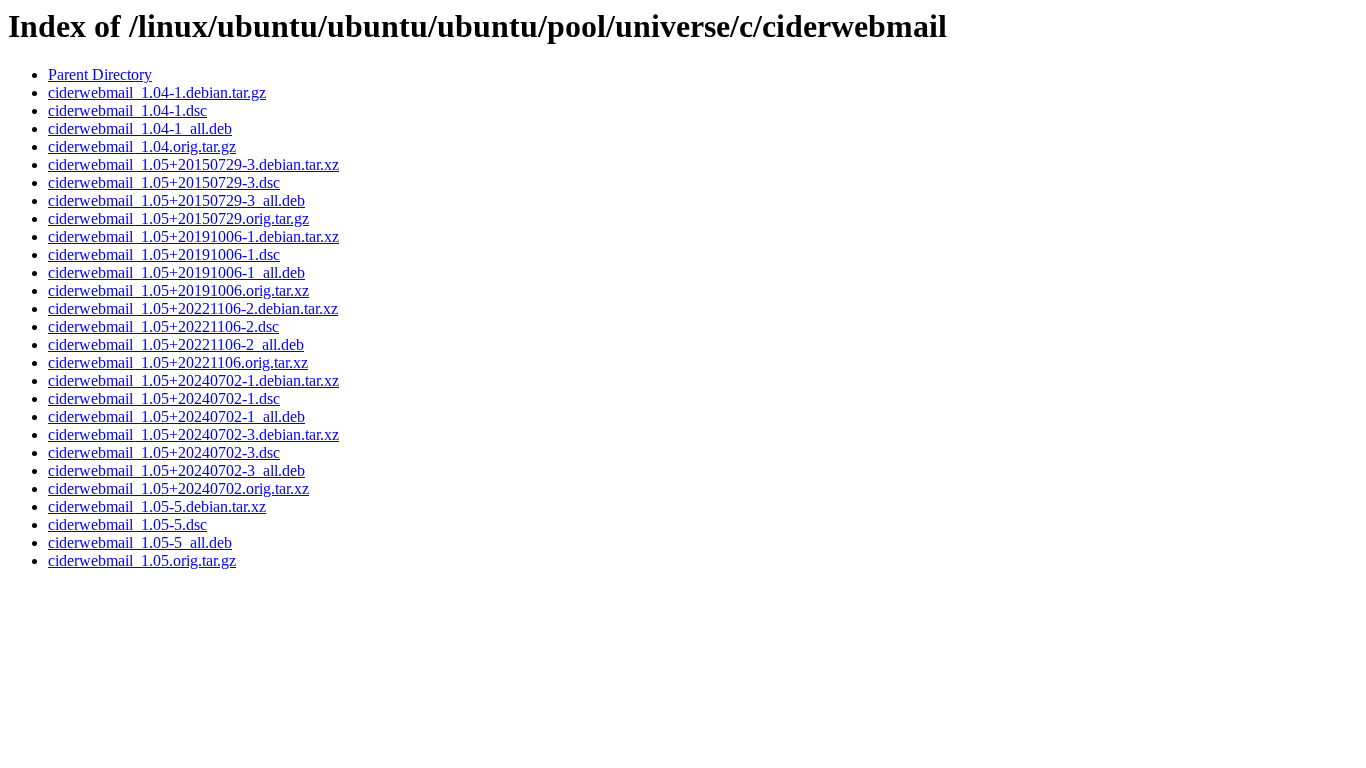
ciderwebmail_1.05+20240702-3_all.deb (176, 470)
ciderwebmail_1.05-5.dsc (127, 524)
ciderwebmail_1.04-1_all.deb (140, 128)
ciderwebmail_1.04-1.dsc (127, 110)
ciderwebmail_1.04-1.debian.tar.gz (157, 92)
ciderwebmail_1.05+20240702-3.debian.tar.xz (193, 434)
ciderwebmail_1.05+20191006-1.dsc (164, 254)
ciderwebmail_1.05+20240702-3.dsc (164, 452)
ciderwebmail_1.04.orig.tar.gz (142, 146)
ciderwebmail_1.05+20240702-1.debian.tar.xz (193, 380)
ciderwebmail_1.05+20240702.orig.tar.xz (178, 488)
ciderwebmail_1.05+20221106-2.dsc (163, 326)
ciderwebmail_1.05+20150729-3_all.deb (176, 200)
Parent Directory (100, 74)
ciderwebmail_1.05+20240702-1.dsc (164, 398)
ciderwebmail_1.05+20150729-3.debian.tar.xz (193, 164)
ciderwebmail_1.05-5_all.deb (140, 542)
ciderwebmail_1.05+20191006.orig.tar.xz (178, 290)
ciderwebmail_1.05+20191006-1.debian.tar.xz (193, 236)
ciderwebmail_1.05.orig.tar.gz (142, 560)
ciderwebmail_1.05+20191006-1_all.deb (176, 272)
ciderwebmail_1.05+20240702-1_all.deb (176, 416)
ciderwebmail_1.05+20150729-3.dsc (164, 182)
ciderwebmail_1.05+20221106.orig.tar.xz (178, 362)
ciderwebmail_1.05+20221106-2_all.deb (176, 344)
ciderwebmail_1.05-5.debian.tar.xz (157, 506)
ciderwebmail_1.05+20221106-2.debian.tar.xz (193, 308)
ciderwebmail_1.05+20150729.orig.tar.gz (178, 218)
